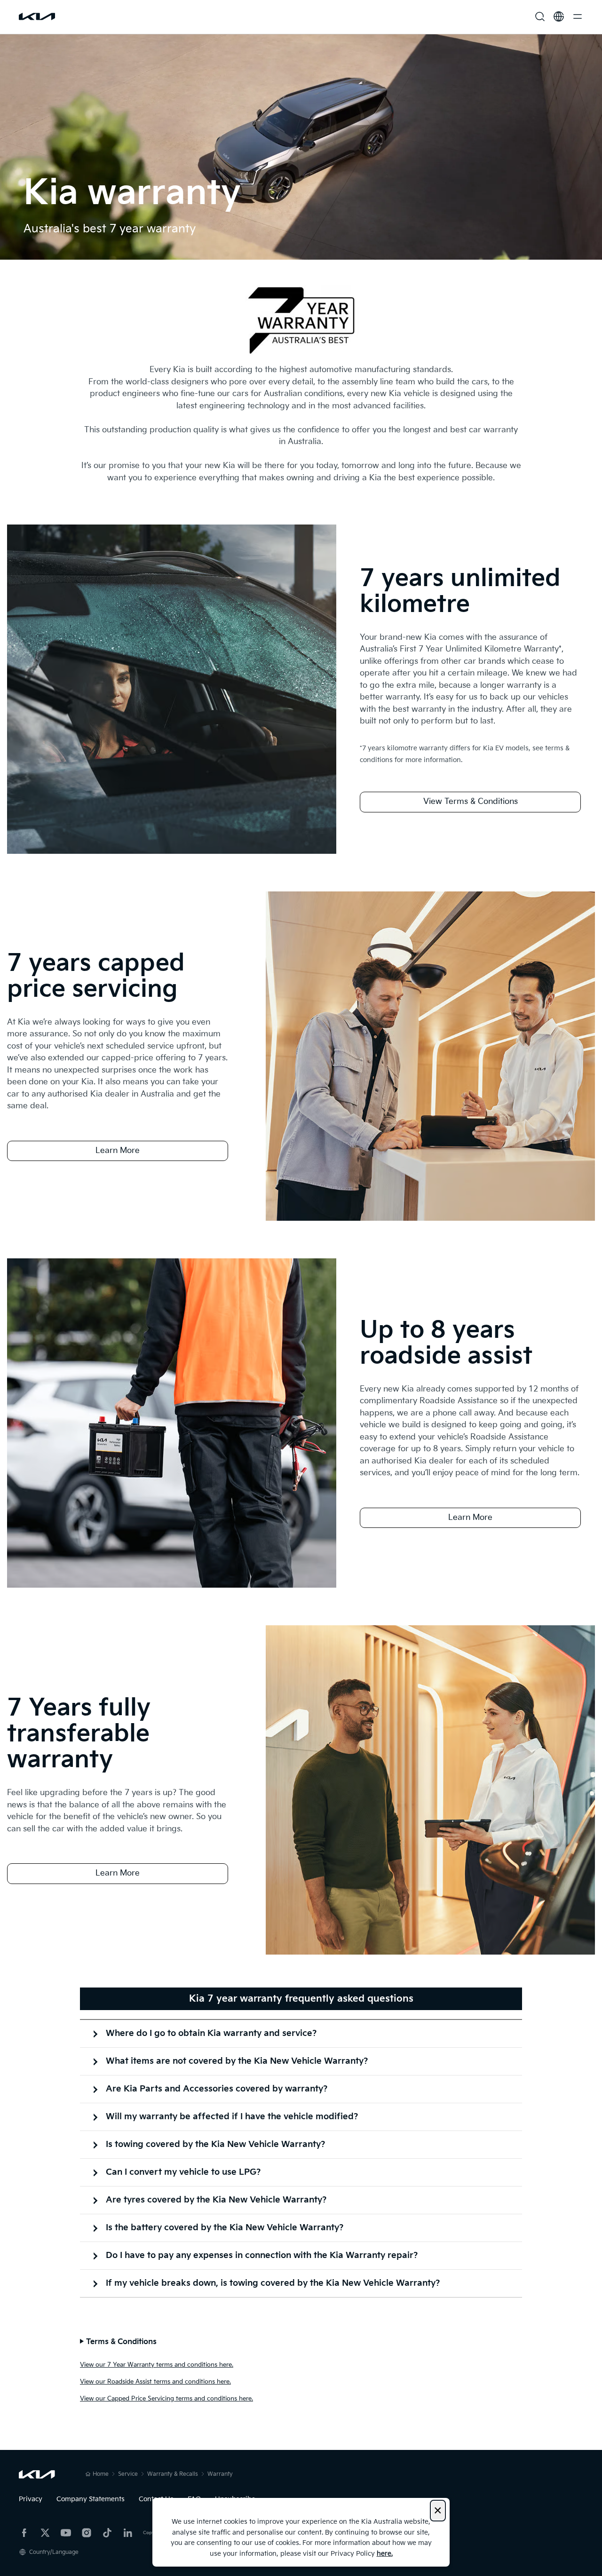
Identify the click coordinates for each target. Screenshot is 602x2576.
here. (385, 2554)
